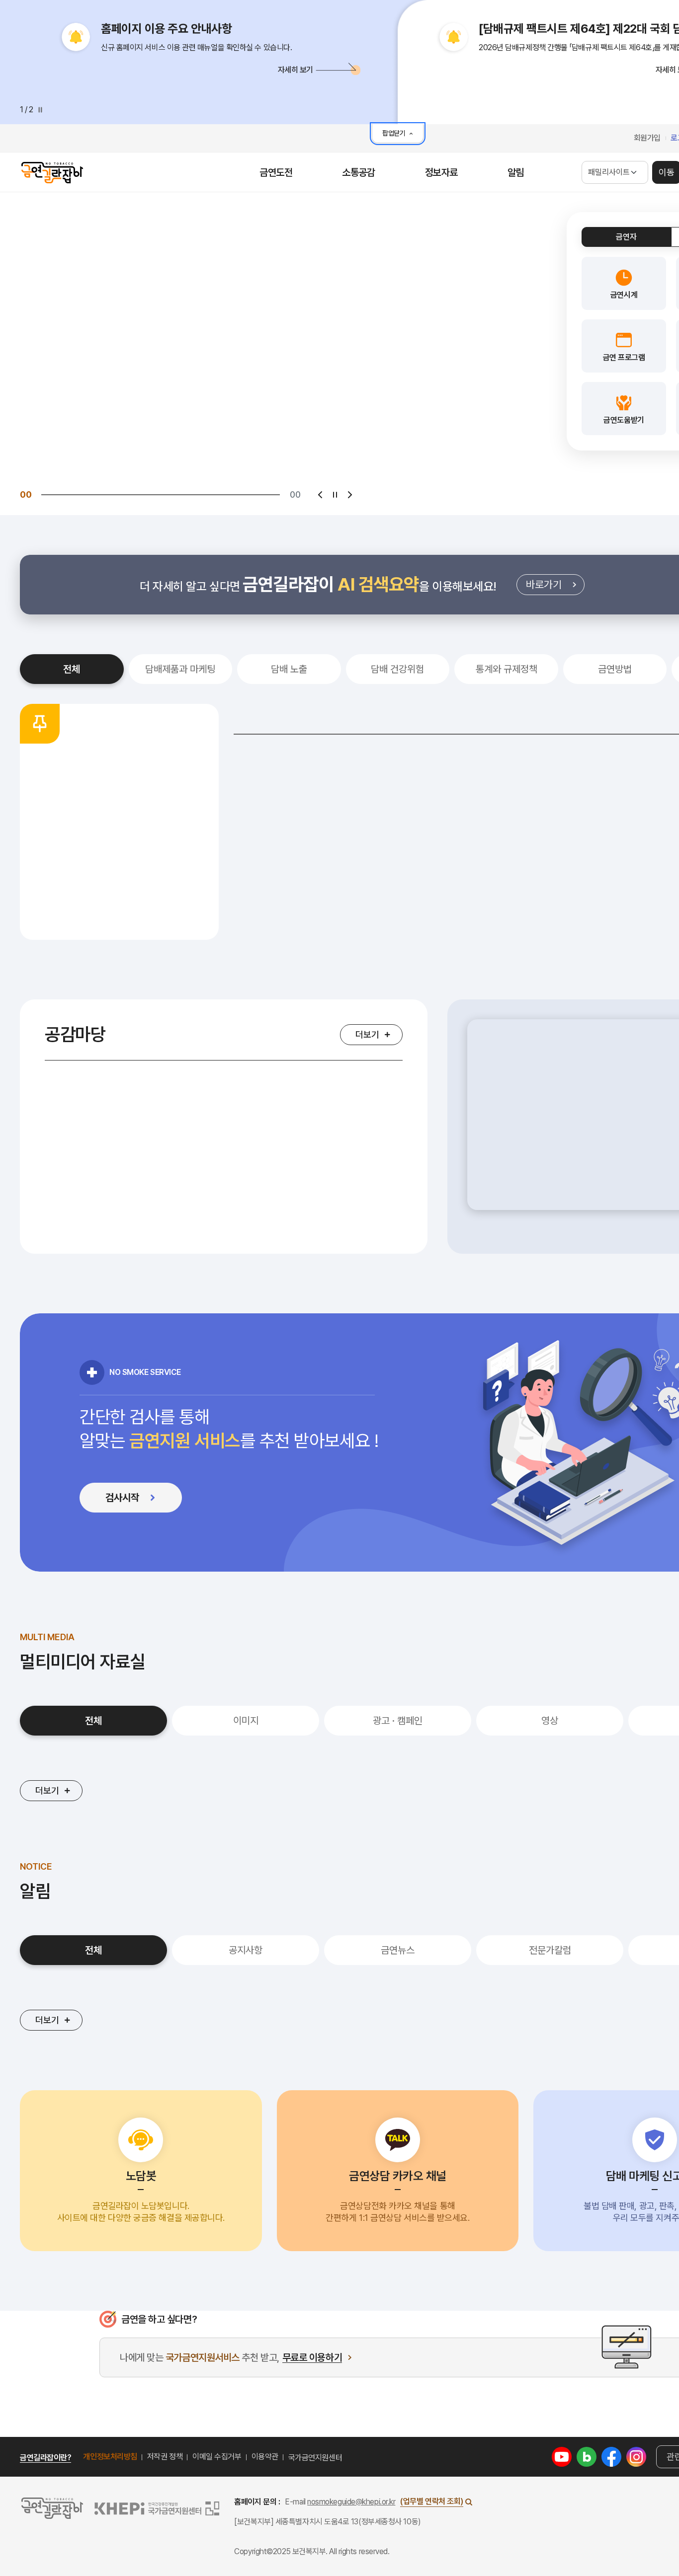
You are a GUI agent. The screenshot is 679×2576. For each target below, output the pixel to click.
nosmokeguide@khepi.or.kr (351, 2502)
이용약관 (265, 2457)
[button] (209, 69)
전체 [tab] (72, 669)
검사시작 (141, 1500)
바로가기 (555, 587)
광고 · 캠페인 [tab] (398, 1721)
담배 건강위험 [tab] (397, 669)
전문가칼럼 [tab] (550, 1950)
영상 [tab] (550, 1721)
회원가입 (647, 138)
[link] (624, 283)
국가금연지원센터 (315, 2458)
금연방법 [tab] (615, 669)
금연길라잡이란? (45, 2458)
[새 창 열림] (562, 2456)
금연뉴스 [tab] (398, 1950)
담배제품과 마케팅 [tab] (180, 669)
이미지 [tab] (246, 1721)
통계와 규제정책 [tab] (507, 669)
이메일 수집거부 (217, 2457)
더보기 (367, 1034)
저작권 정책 (165, 2457)
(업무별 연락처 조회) (432, 2501)
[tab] (626, 237)
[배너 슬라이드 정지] (335, 495)
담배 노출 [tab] (289, 669)
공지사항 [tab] (246, 1950)
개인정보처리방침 (110, 2457)
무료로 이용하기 (312, 2358)
